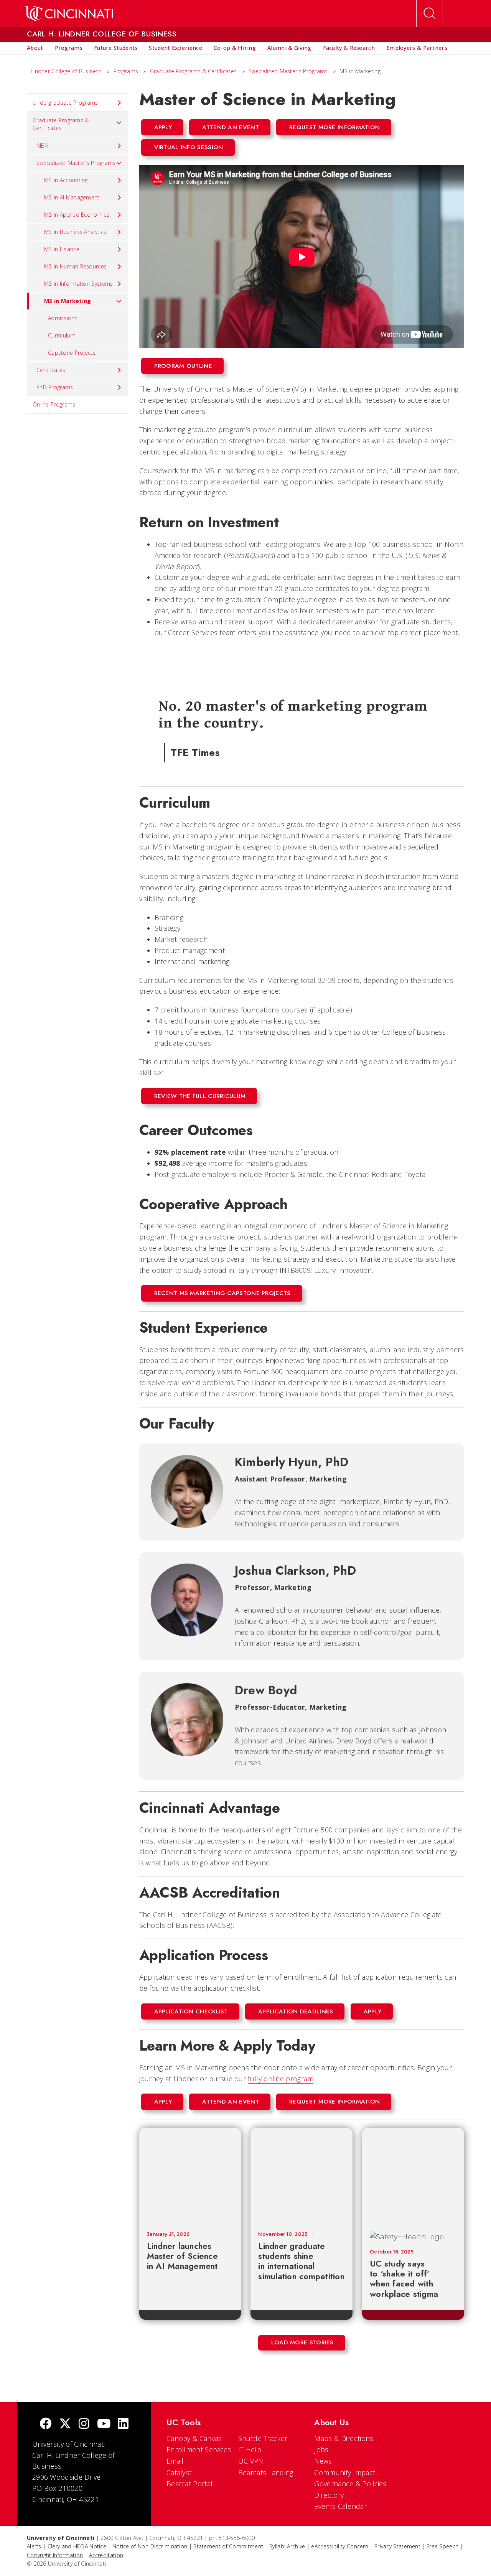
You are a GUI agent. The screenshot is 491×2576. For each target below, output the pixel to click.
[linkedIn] (123, 2424)
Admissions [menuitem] (63, 318)
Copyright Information (55, 2555)
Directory (329, 2495)
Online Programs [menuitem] (54, 404)
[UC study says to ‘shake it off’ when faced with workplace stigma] (416, 2176)
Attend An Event (231, 127)
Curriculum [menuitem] (62, 335)
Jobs (321, 2449)
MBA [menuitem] (42, 146)
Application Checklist (191, 2011)
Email (175, 2461)
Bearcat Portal (189, 2484)
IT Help (250, 2449)
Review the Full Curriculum (200, 1096)
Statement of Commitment (228, 2546)
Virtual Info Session (189, 147)
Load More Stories (302, 2342)
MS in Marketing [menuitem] (68, 301)
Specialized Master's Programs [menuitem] (76, 163)
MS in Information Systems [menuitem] (79, 284)
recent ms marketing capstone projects (222, 1293)
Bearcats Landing (266, 2472)
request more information (334, 127)
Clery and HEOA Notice (77, 2546)
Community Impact (345, 2472)
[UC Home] (69, 13)
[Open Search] (430, 13)
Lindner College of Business (66, 71)
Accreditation (106, 2555)
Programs (126, 71)
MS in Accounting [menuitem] (66, 180)
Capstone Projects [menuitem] (72, 353)
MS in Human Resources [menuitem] (75, 266)
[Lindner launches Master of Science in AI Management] (190, 2176)
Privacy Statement (397, 2546)
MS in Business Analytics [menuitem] (75, 232)
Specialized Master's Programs (288, 71)
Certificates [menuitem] (51, 370)
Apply (163, 127)
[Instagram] (84, 2424)
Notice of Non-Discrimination (150, 2546)
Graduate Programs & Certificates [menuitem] (61, 124)
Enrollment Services (199, 2449)
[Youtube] (104, 2424)
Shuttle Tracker (263, 2438)
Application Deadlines (296, 2011)
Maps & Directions (344, 2438)
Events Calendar (340, 2506)
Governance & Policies (350, 2484)
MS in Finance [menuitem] (62, 249)
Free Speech (442, 2546)
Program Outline (183, 366)
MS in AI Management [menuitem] (72, 197)
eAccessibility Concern (340, 2546)
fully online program (281, 2079)
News (323, 2461)
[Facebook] (46, 2424)
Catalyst (179, 2472)
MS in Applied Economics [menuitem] (77, 215)
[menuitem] (35, 48)
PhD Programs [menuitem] (55, 387)
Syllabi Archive (287, 2546)
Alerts (34, 2546)
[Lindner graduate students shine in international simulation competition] (302, 2176)
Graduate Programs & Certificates (194, 71)
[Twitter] (65, 2424)
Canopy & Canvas (194, 2438)
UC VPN (251, 2461)
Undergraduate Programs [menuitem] (65, 103)
